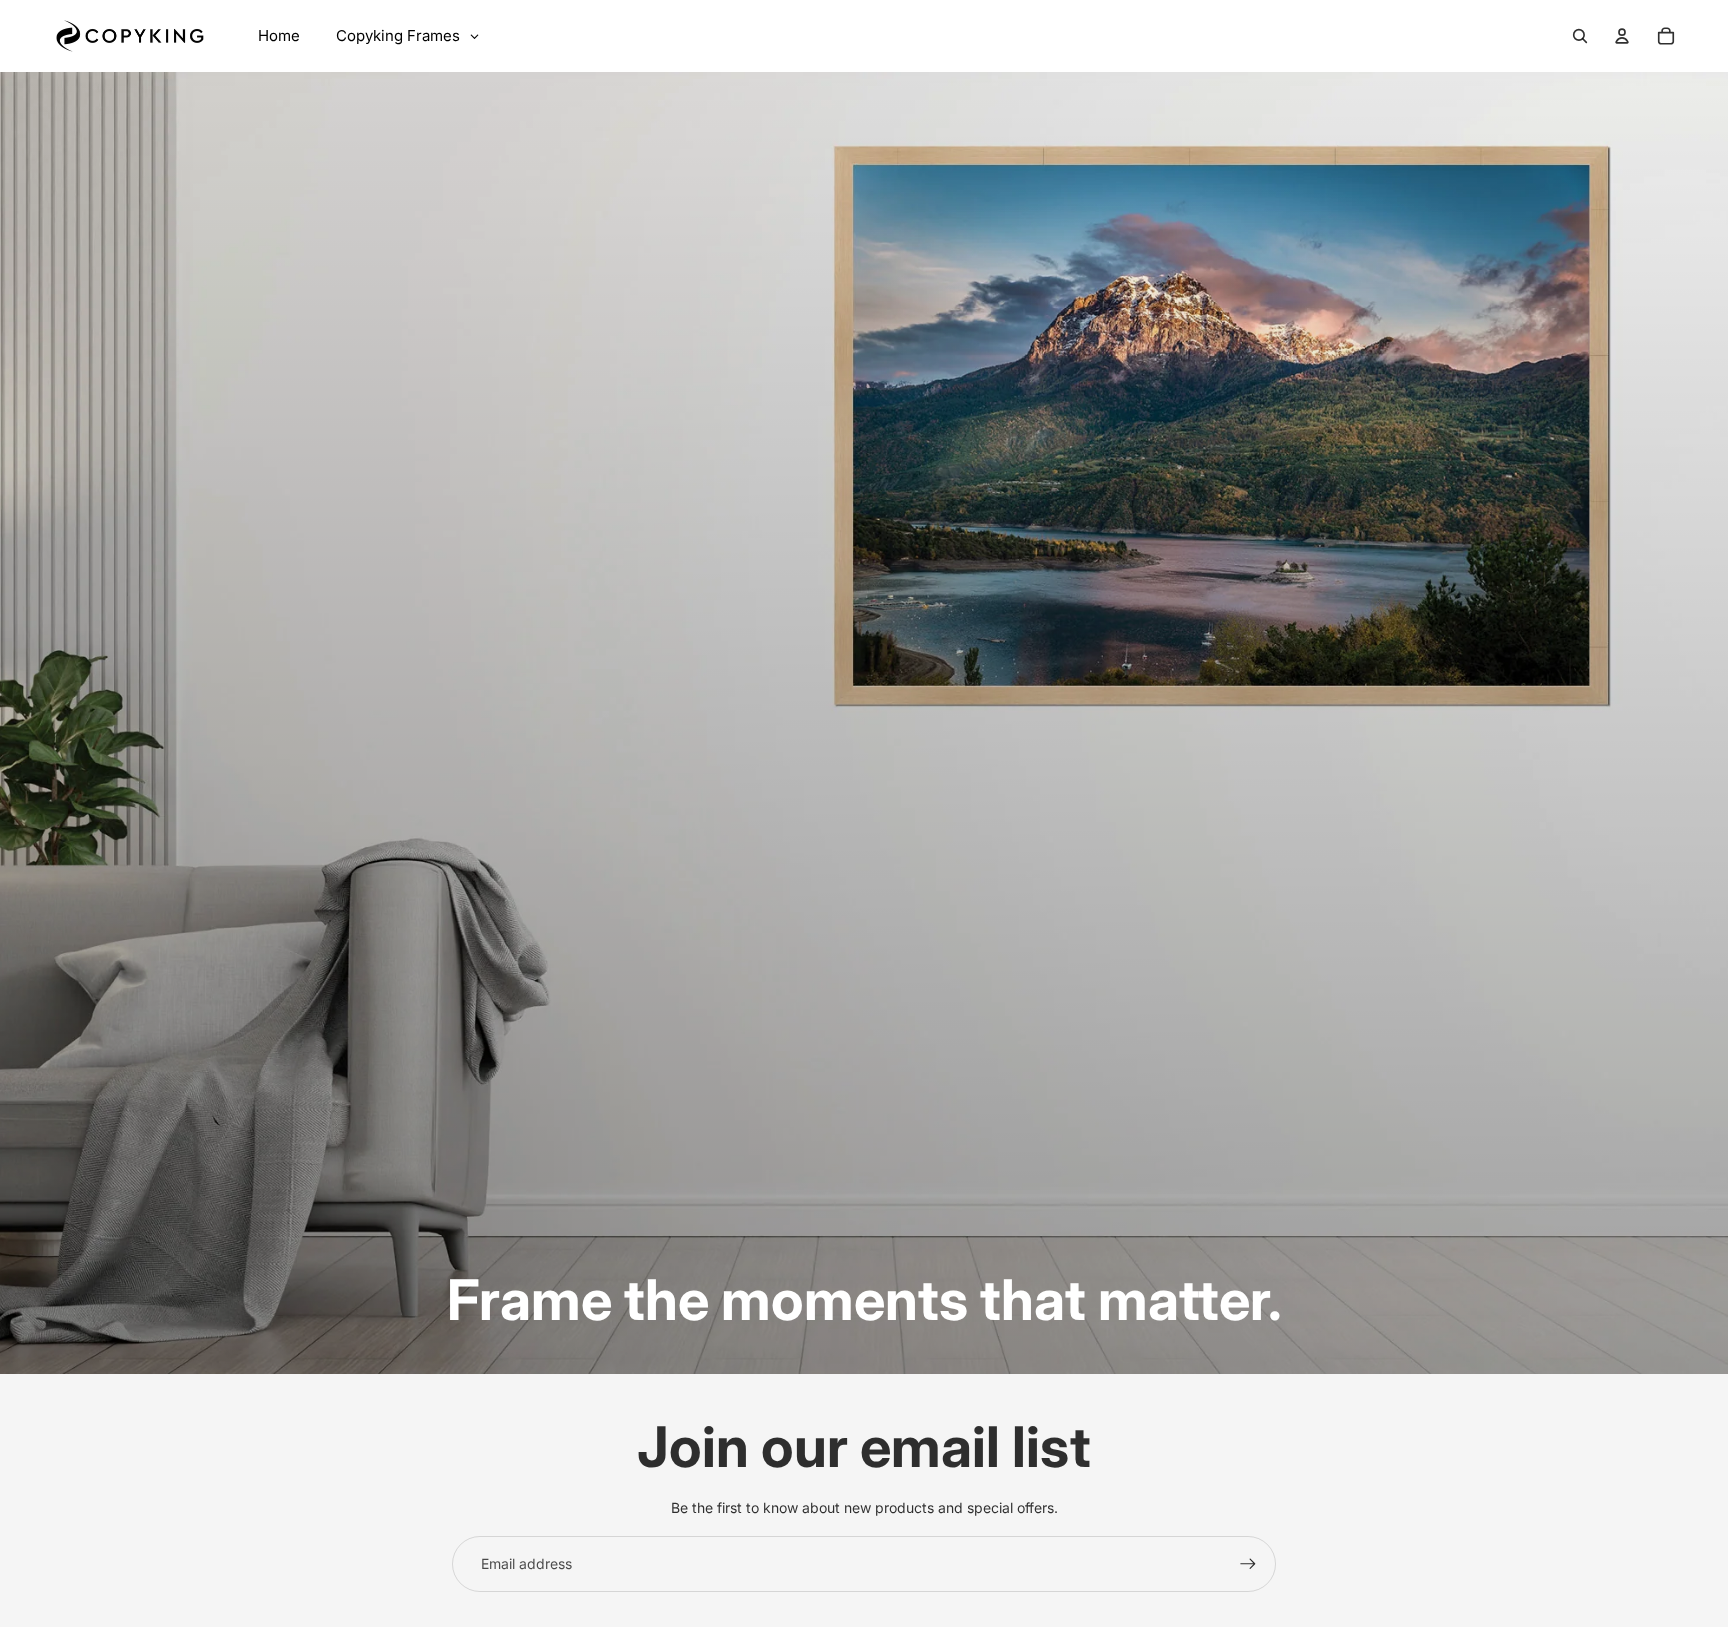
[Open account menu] (1622, 36)
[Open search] (1580, 36)
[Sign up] (1248, 1564)
